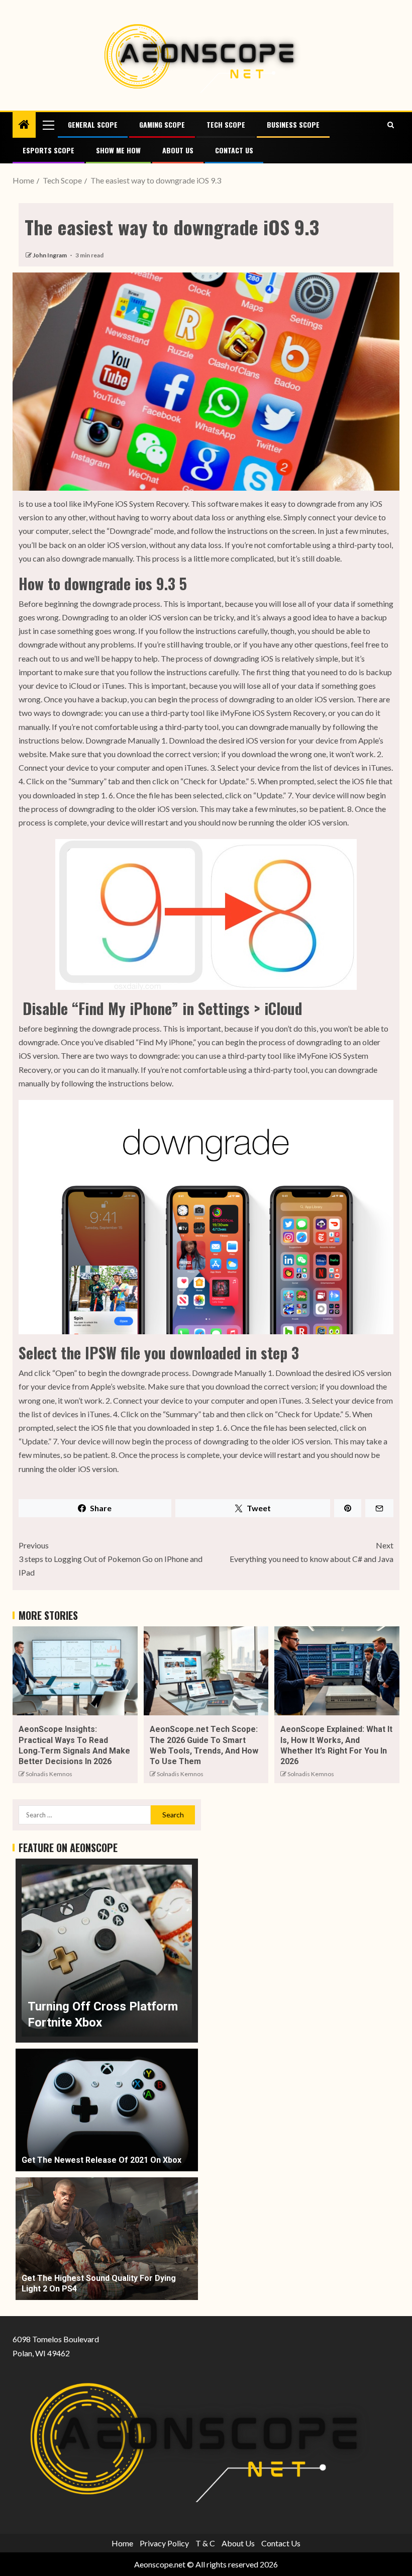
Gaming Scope (162, 124)
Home (122, 2543)
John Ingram (50, 255)
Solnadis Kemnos (49, 1774)
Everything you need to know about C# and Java (312, 1552)
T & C (205, 2543)
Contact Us (234, 150)
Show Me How (118, 150)
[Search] (391, 125)
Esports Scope (48, 150)
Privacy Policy (164, 2543)
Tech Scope (226, 124)
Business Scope (293, 124)
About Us (178, 150)
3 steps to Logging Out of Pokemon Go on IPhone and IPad (111, 1559)
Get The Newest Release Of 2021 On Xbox (101, 2160)
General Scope (93, 124)
